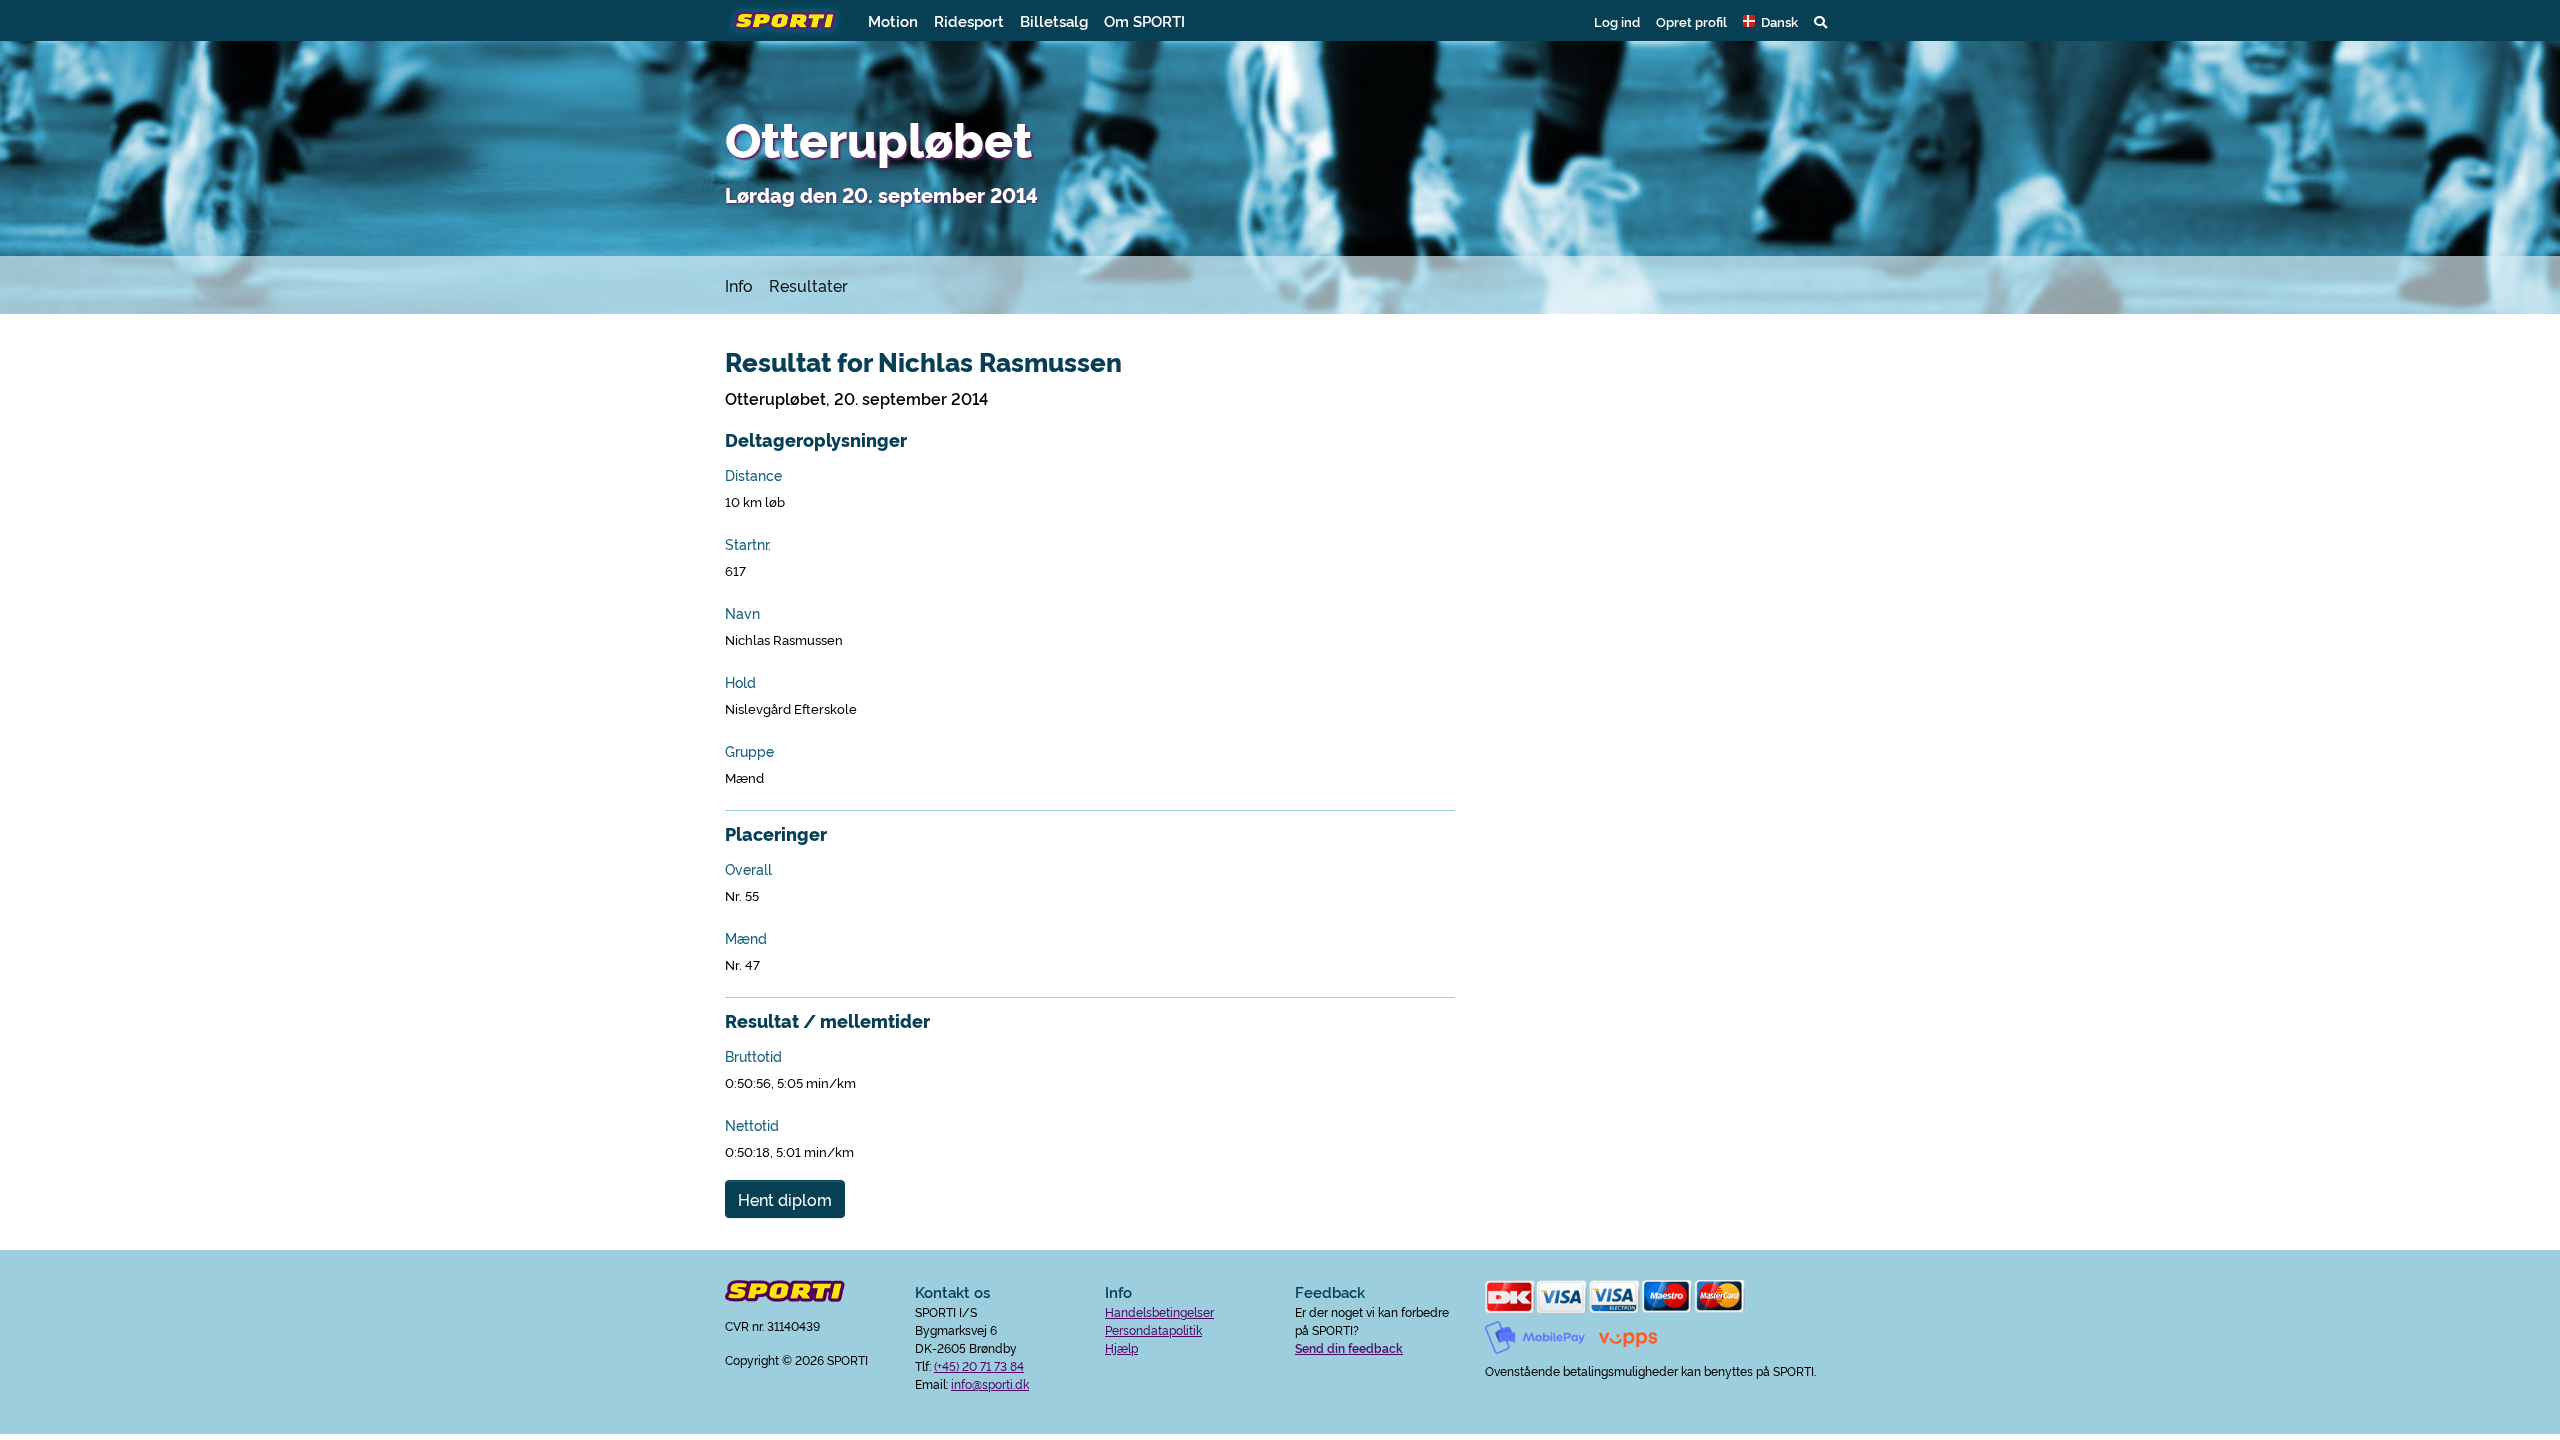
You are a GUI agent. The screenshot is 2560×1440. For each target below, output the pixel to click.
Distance (753, 475)
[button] (1770, 21)
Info (739, 285)
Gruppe (749, 751)
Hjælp (1121, 1347)
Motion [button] (893, 20)
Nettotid (752, 1125)
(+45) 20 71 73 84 (979, 1365)
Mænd (746, 938)
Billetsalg (1054, 20)
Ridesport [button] (969, 20)
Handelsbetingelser (1159, 1311)
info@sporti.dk (990, 1383)
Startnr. (748, 544)
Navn (742, 613)
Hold (740, 682)
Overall (748, 869)
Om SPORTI (1144, 20)
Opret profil (1691, 21)
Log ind (1617, 21)
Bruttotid (753, 1056)
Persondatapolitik (1153, 1329)
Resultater (808, 285)
